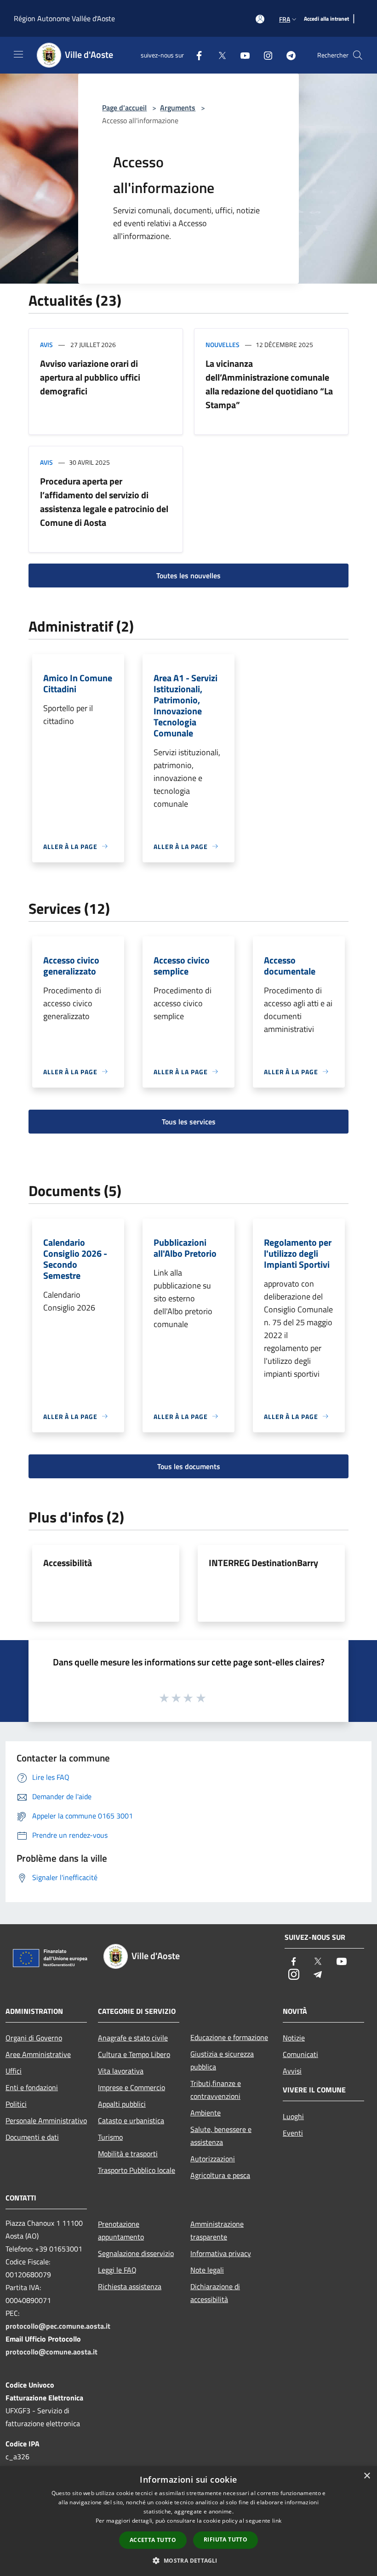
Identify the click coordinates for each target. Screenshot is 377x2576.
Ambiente (206, 2113)
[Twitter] (218, 55)
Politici (16, 2104)
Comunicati (300, 2054)
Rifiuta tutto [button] (226, 2539)
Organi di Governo (34, 2038)
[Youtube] (241, 55)
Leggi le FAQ (117, 2270)
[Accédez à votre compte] (260, 19)
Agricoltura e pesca (220, 2175)
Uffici (14, 2071)
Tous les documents (189, 1466)
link (277, 2521)
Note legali (207, 2270)
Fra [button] (285, 19)
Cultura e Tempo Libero (134, 2054)
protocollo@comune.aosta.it (51, 2352)
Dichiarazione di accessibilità (215, 2293)
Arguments (178, 108)
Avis (46, 345)
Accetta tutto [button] (153, 2540)
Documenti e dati (32, 2137)
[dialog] (188, 2521)
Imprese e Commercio (131, 2087)
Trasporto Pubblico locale (137, 2170)
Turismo (110, 2137)
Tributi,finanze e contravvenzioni (216, 2090)
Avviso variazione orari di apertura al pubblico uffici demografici (90, 377)
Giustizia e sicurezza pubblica (222, 2060)
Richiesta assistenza (130, 2286)
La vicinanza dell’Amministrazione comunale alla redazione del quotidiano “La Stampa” (269, 384)
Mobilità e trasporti (128, 2154)
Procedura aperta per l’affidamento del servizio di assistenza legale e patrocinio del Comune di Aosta (104, 502)
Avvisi (292, 2071)
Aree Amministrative (38, 2054)
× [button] (367, 2476)
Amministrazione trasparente (217, 2230)
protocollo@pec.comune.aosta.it (58, 2326)
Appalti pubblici (122, 2104)
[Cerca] (358, 55)
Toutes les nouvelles (188, 576)
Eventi (293, 2133)
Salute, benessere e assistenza (221, 2136)
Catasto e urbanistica (131, 2120)
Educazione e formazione (229, 2037)
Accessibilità (68, 1563)
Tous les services (189, 1122)
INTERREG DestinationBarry (263, 1563)
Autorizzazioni (213, 2159)
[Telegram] (287, 55)
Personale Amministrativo (46, 2120)
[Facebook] (195, 55)
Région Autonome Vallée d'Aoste (64, 18)
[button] (188, 2560)
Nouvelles (223, 345)
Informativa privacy (221, 2253)
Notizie (294, 2038)
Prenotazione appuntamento (121, 2230)
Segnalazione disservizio (136, 2253)
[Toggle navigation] (18, 54)
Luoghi (293, 2116)
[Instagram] (264, 55)
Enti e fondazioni (32, 2087)
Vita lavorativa (121, 2071)
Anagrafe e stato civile (133, 2038)
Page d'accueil (124, 108)
